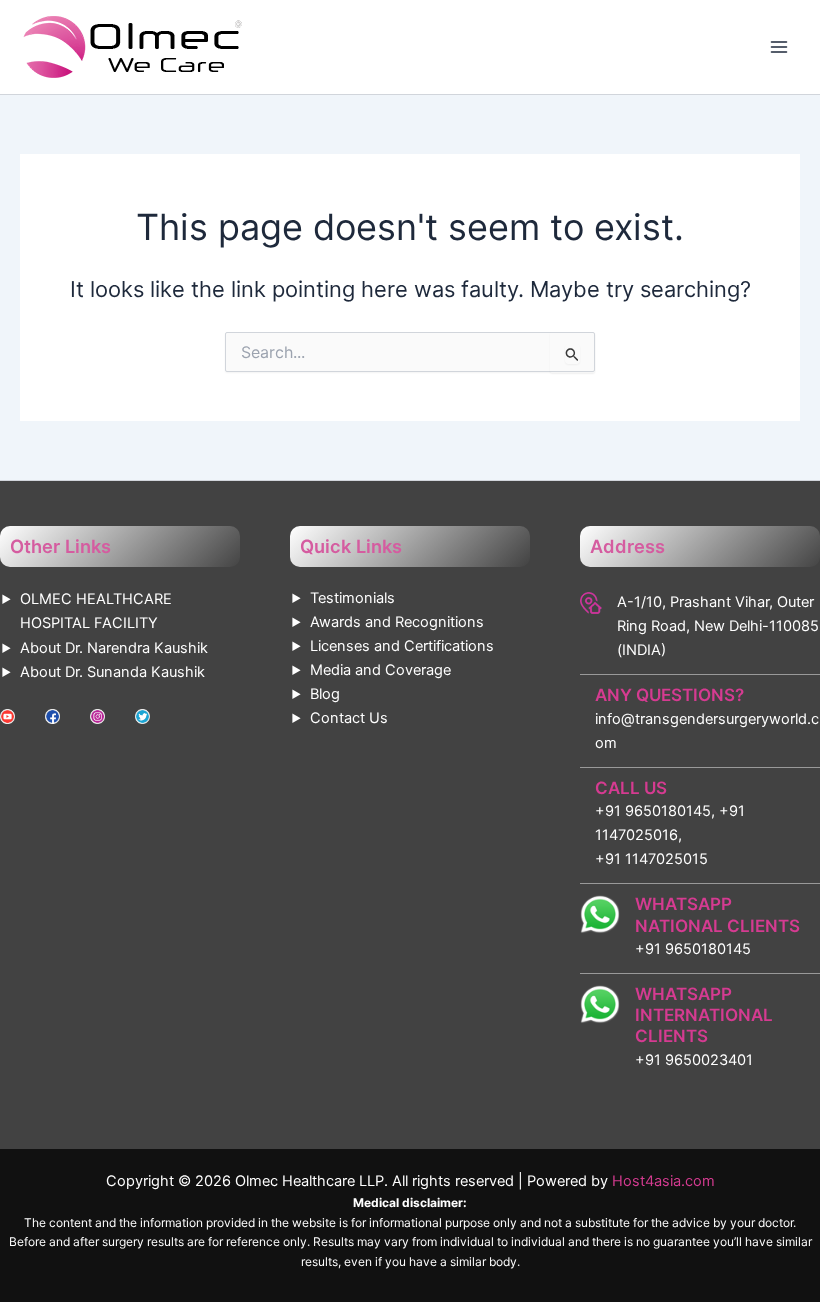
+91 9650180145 (693, 949)
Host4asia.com (663, 1181)
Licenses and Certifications (402, 646)
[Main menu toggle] (779, 47)
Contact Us (349, 718)
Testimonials (352, 598)
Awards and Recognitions (397, 622)
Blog (325, 694)
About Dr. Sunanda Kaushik (112, 672)
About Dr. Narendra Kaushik (114, 648)
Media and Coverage (380, 670)
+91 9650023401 (694, 1060)
